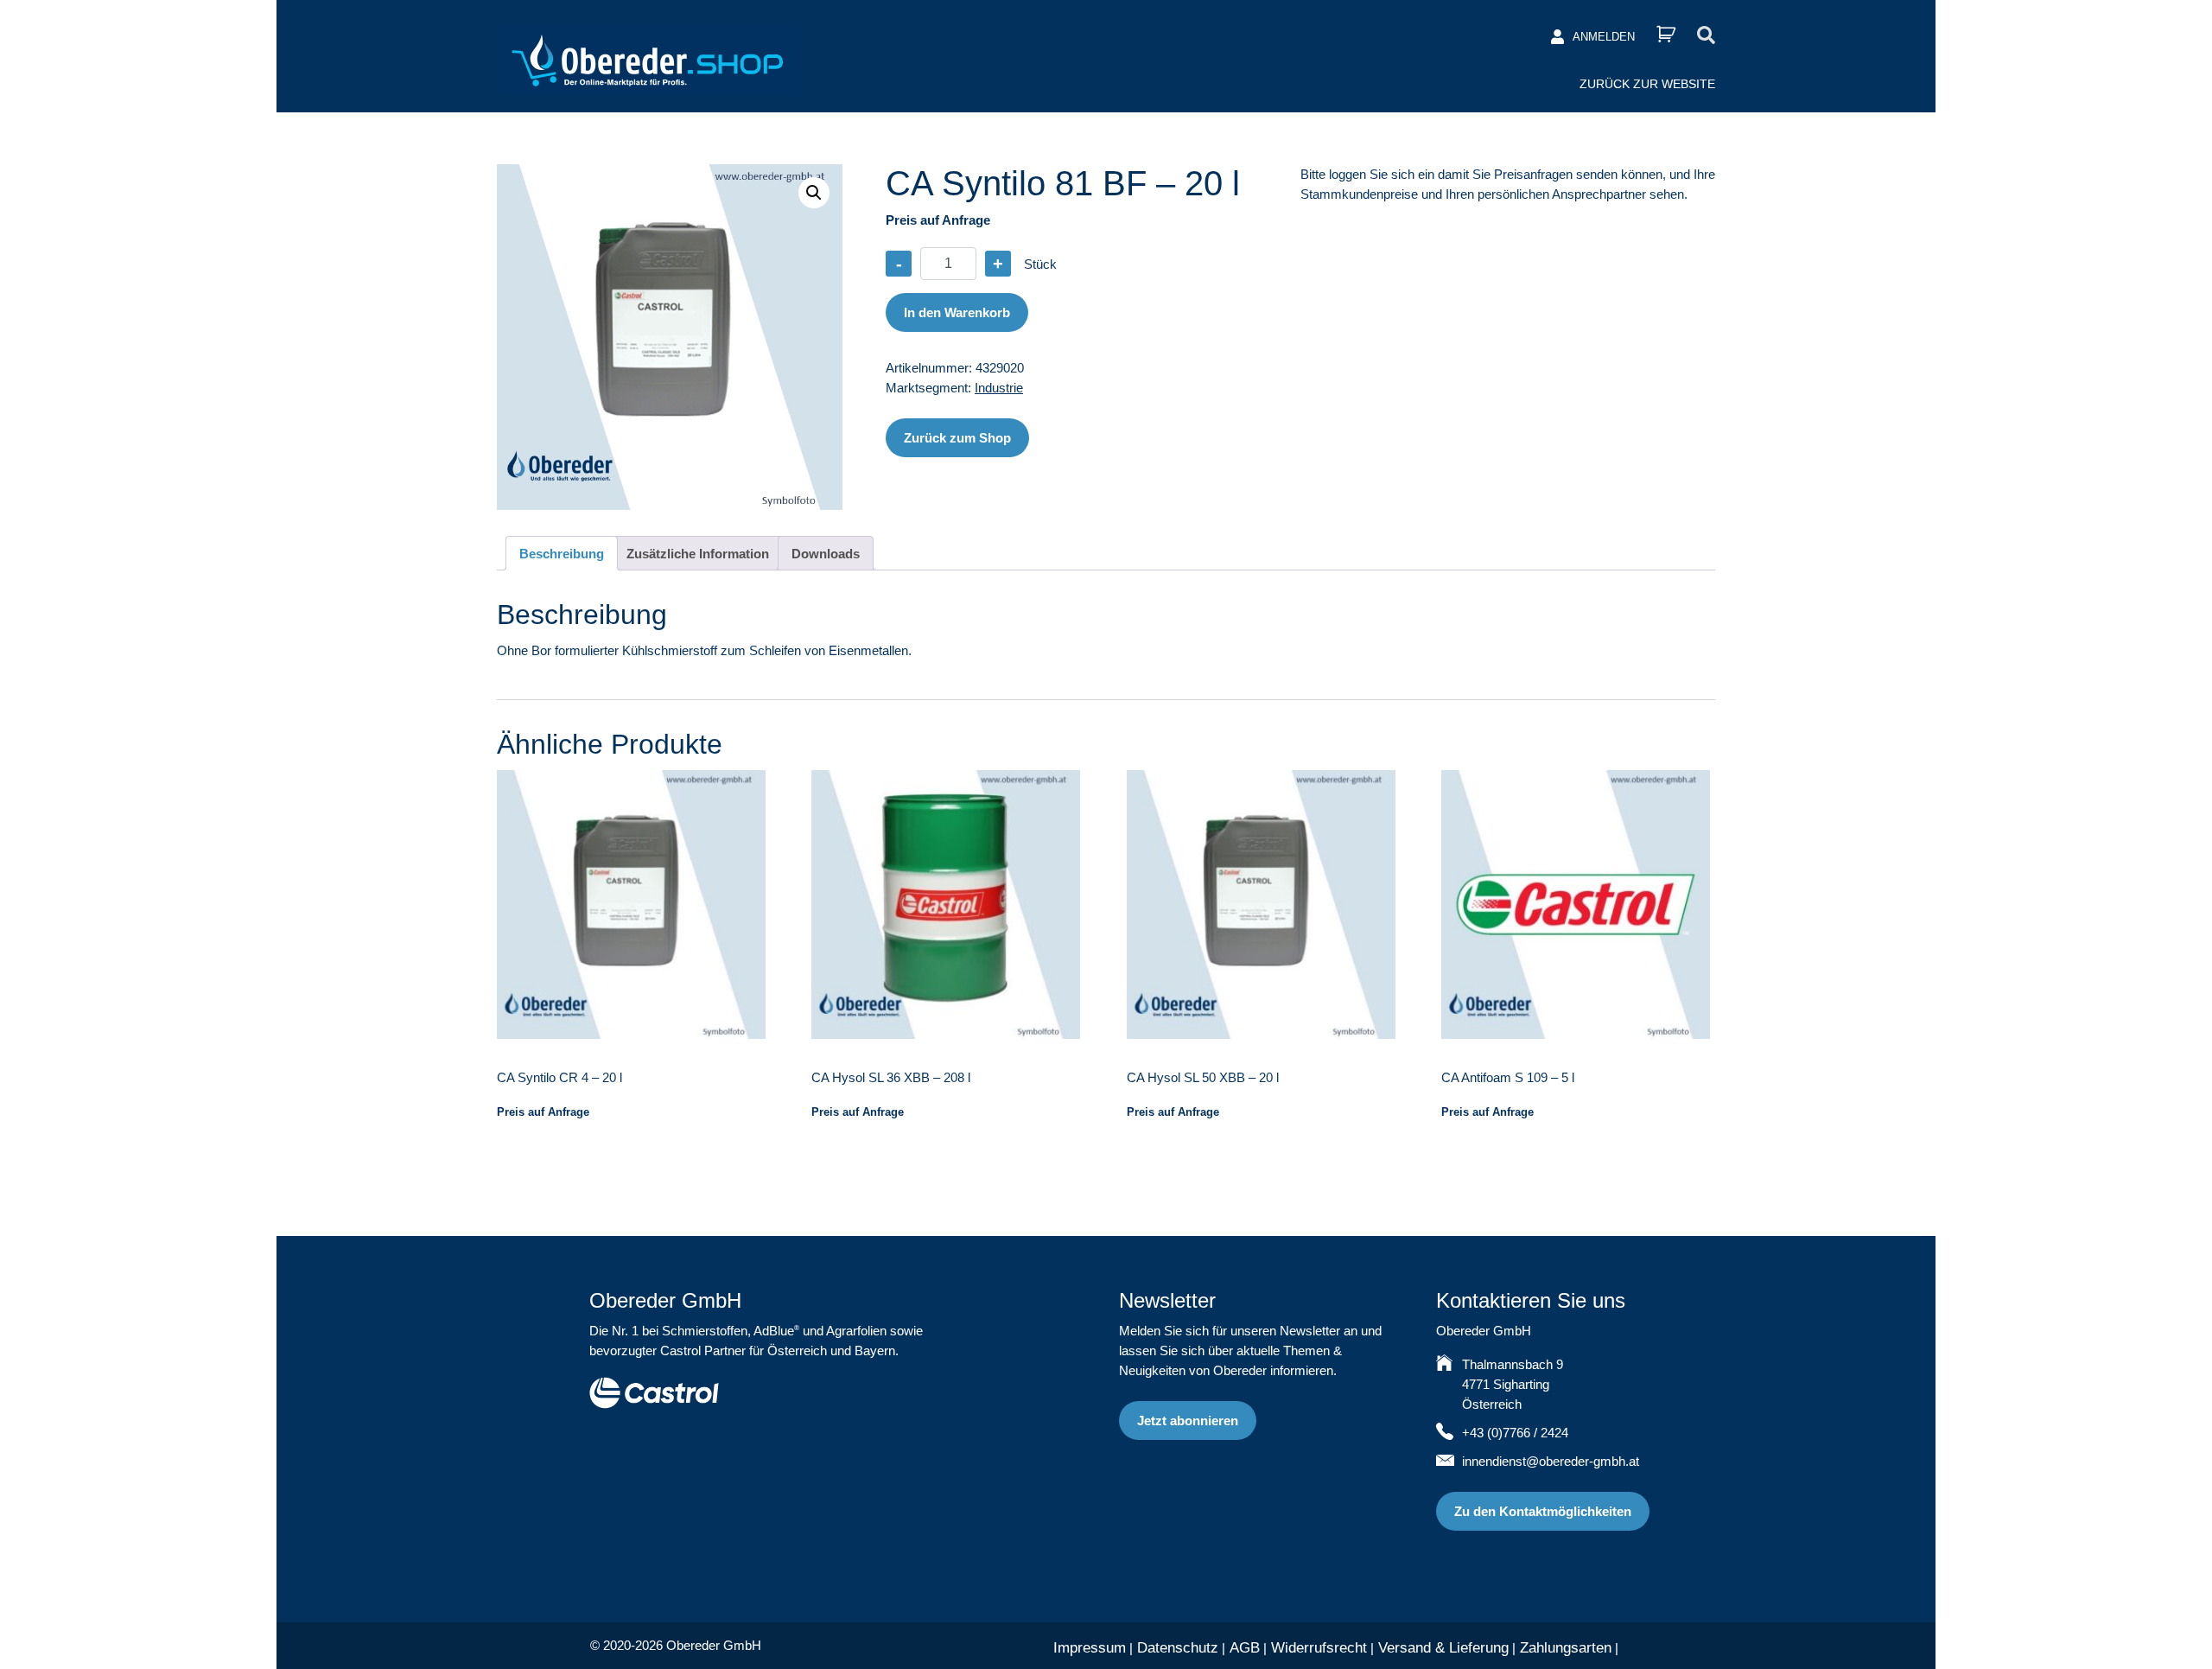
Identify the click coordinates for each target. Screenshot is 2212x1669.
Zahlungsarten (1566, 1648)
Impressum (1090, 1648)
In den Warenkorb (957, 312)
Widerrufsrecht (1319, 1648)
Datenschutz (1178, 1648)
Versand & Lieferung (1443, 1648)
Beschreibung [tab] (562, 554)
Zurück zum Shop (957, 438)
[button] (814, 193)
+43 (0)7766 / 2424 (1515, 1433)
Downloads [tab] (826, 554)
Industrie (999, 388)
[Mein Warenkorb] (1666, 34)
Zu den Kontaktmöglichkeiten (1543, 1511)
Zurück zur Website (1647, 84)
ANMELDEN (1604, 37)
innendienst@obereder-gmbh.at (1551, 1461)
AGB (1245, 1648)
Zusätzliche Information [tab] (698, 554)
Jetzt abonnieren (1188, 1421)
